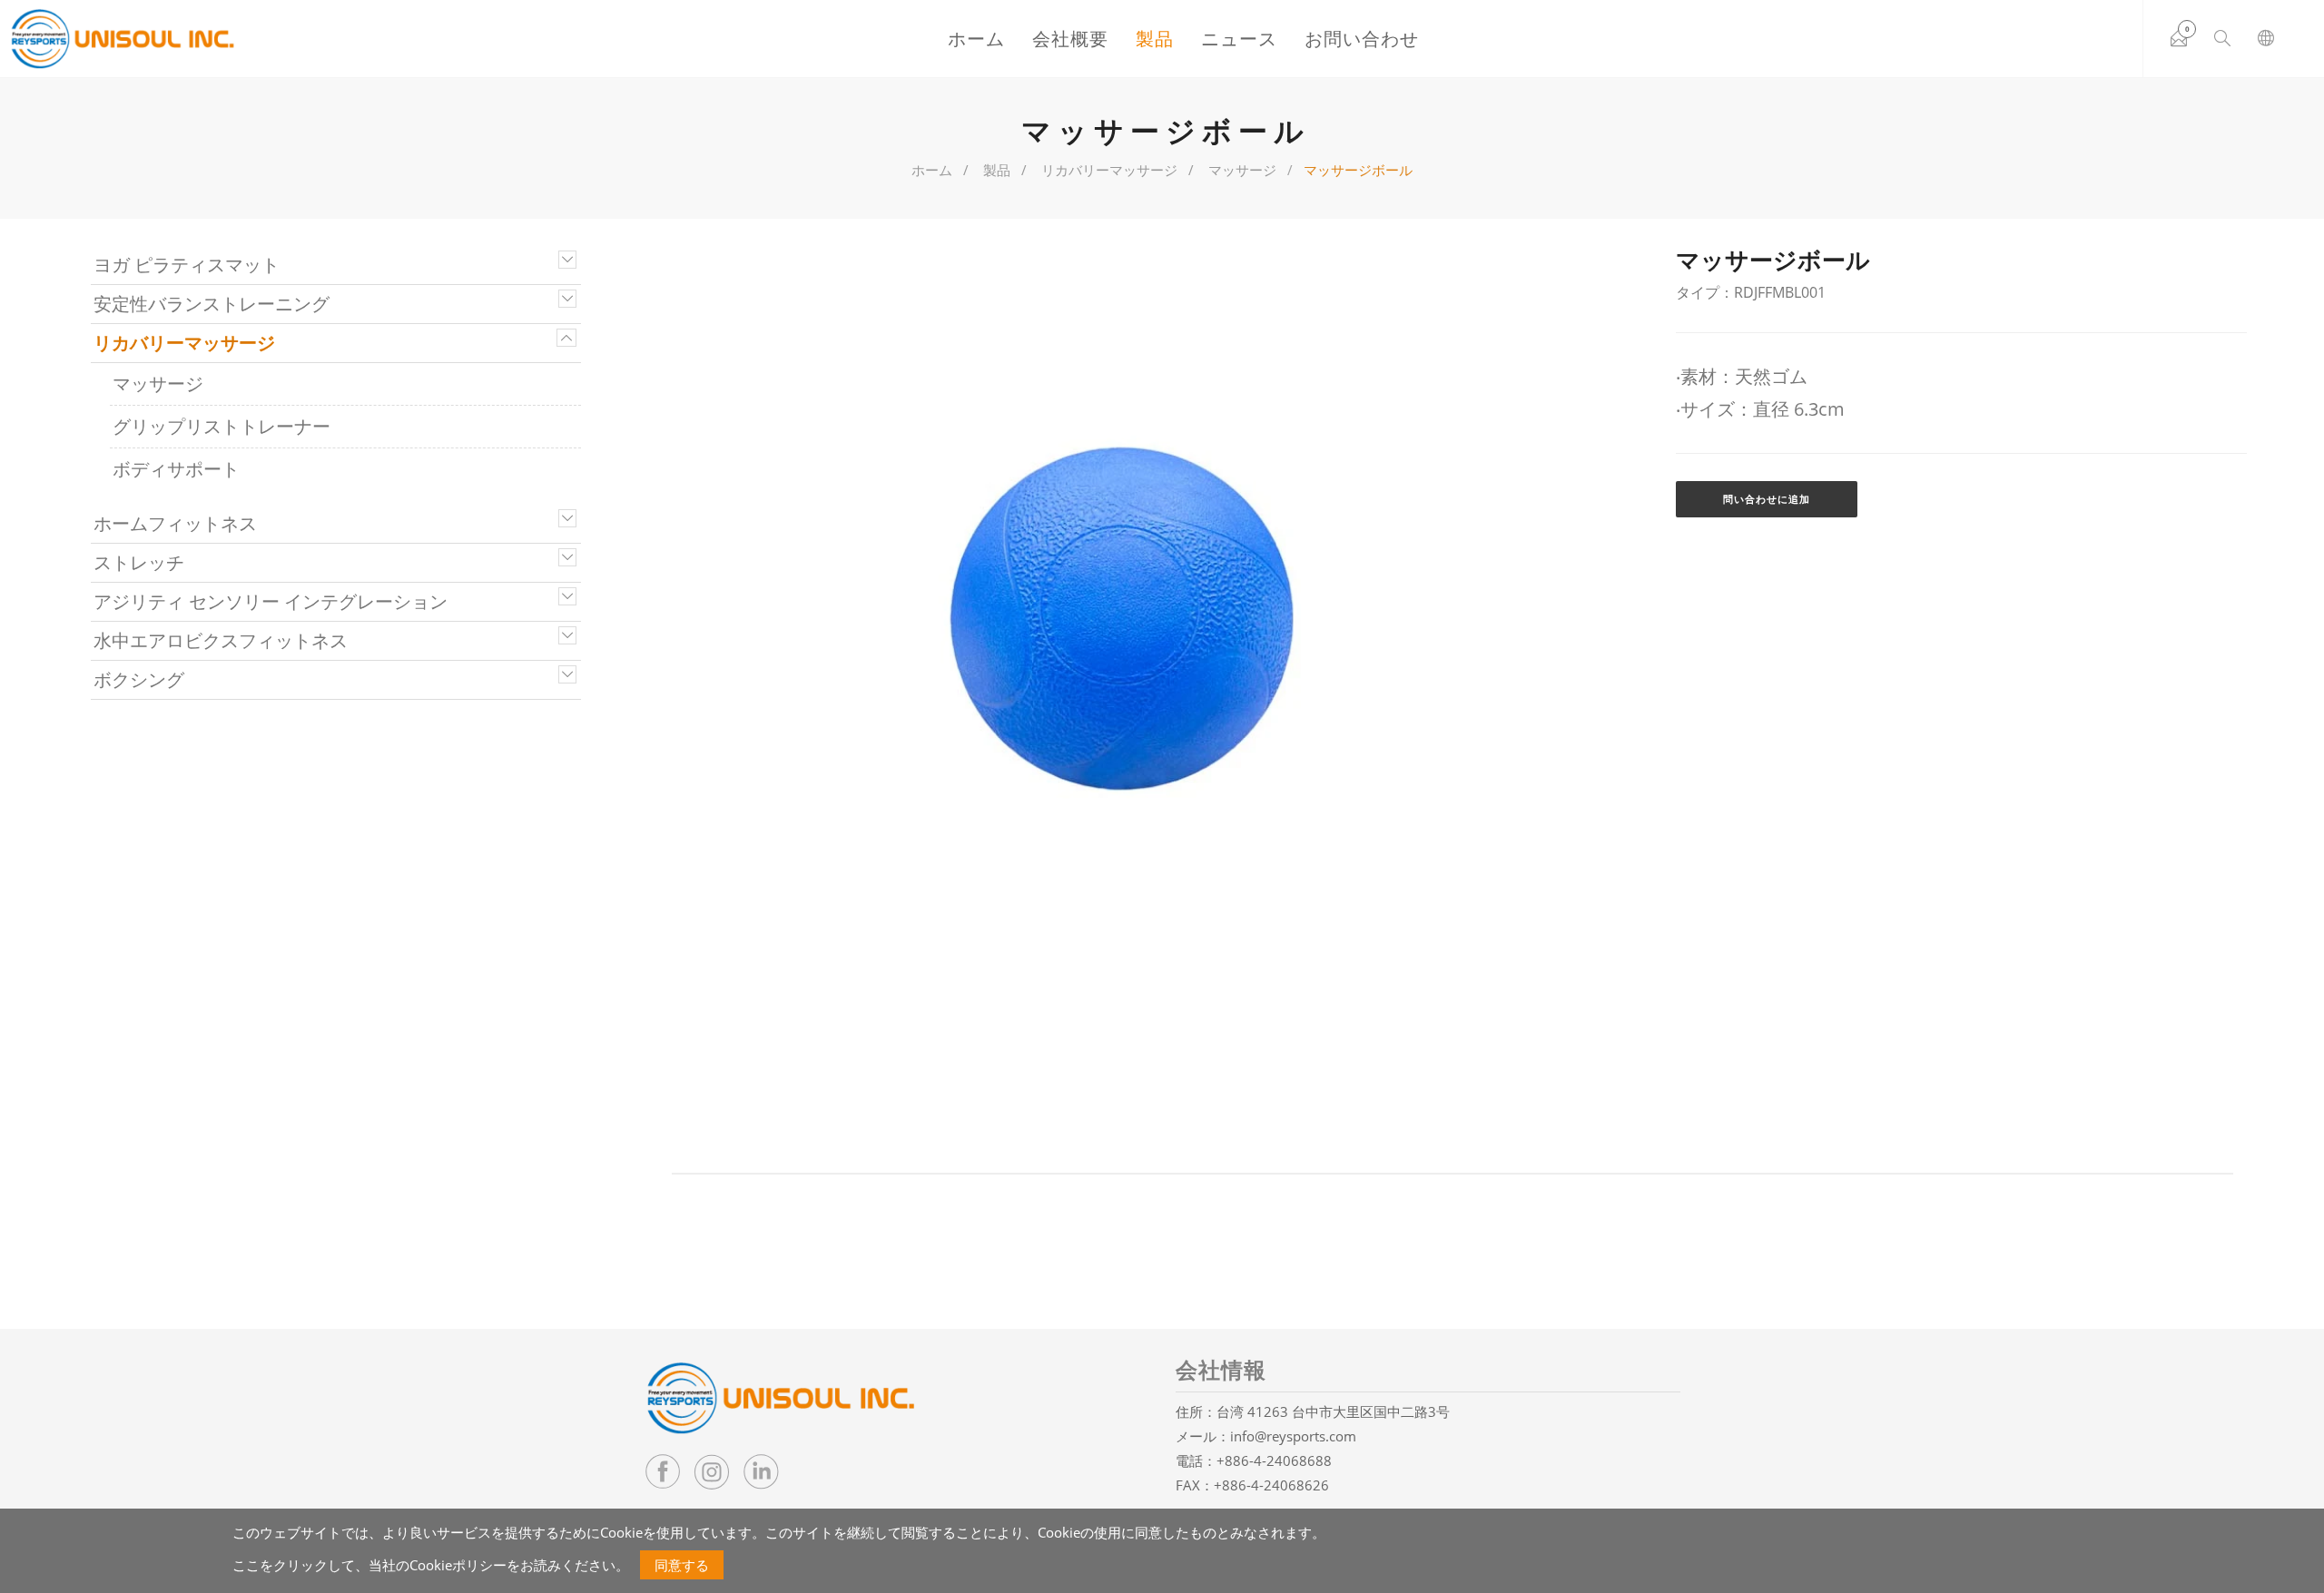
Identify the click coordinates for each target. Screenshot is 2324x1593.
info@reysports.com (1293, 1436)
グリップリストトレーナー (222, 426)
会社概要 (1070, 39)
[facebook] (663, 1471)
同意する (682, 1565)
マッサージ (1242, 170)
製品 (1155, 39)
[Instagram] (712, 1471)
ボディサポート (176, 469)
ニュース (1239, 39)
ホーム (976, 39)
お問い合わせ (1362, 39)
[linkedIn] (761, 1471)
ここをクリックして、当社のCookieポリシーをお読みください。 (431, 1565)
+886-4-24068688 (1274, 1460)
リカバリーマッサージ (1109, 170)
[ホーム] (123, 39)
